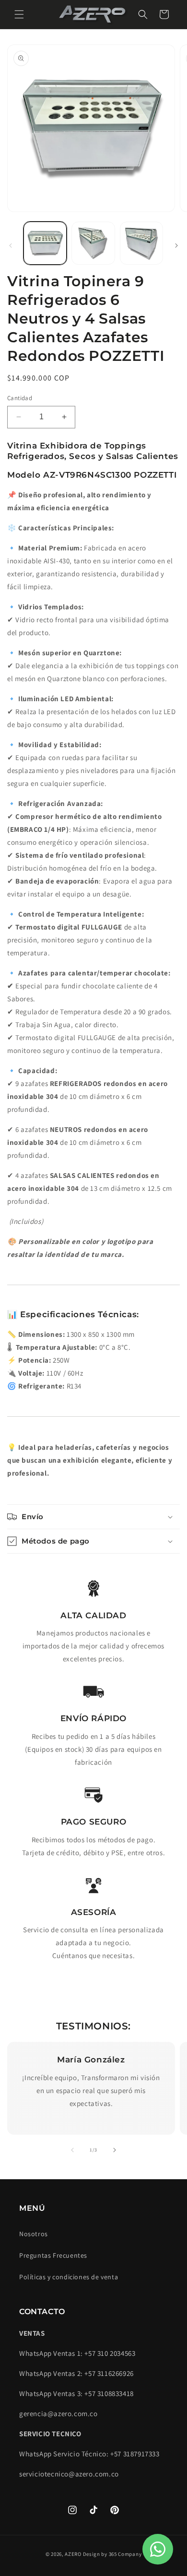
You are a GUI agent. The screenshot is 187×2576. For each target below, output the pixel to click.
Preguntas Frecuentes (53, 2255)
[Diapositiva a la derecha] (176, 246)
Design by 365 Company (112, 2554)
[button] (19, 14)
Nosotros (34, 2234)
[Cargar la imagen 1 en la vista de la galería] (45, 243)
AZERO (74, 2554)
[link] (93, 1588)
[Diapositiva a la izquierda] (11, 246)
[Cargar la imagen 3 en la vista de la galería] (141, 243)
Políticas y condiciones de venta (69, 2277)
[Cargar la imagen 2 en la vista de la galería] (93, 243)
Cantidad (20, 398)
